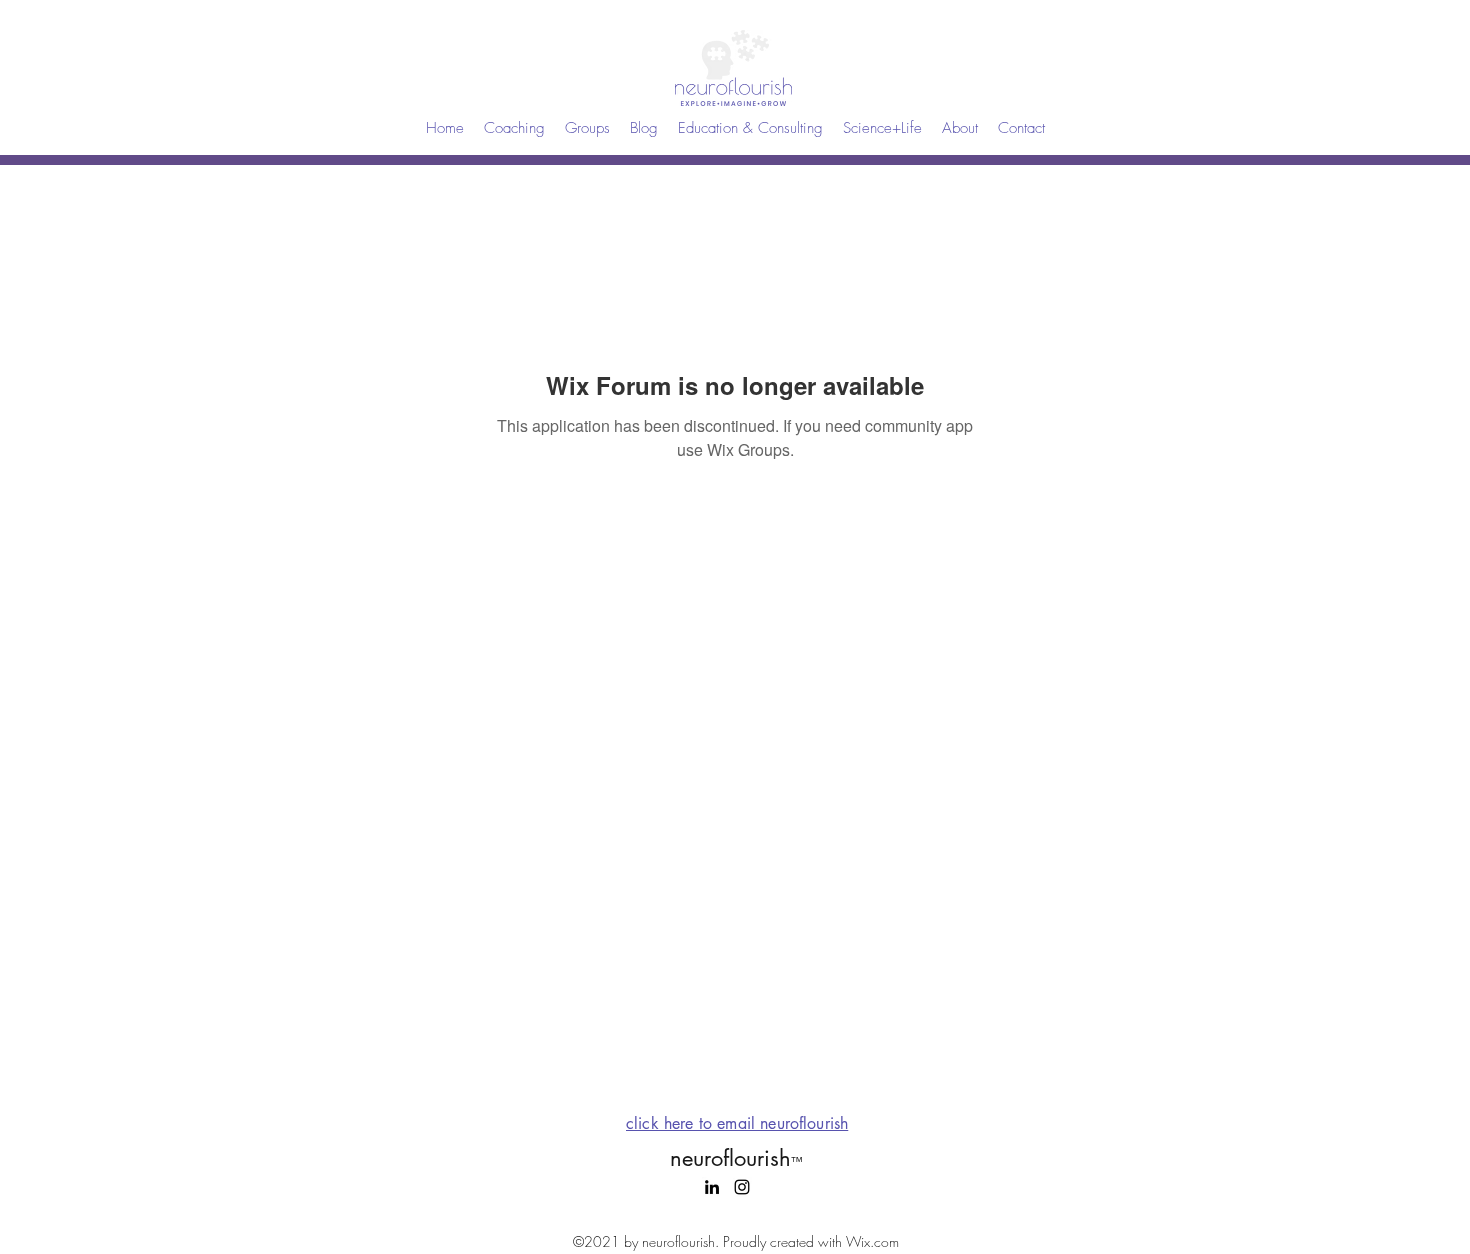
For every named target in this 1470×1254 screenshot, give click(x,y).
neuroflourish (736, 1158)
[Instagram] (742, 1187)
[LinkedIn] (712, 1187)
